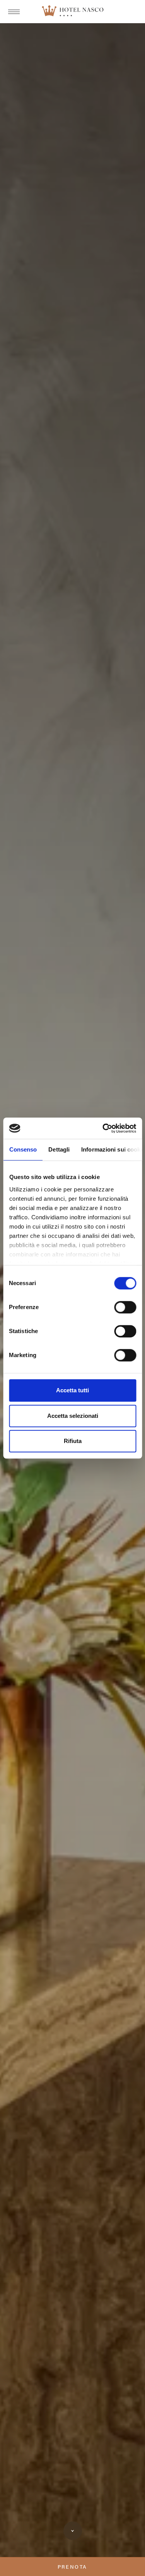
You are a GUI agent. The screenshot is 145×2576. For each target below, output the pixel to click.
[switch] (125, 1307)
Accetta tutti (72, 1390)
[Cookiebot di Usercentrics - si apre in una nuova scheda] (103, 1128)
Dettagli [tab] (59, 1149)
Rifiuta (73, 1441)
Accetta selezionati (73, 1416)
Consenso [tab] (23, 1149)
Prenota (72, 2567)
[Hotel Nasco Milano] (73, 12)
